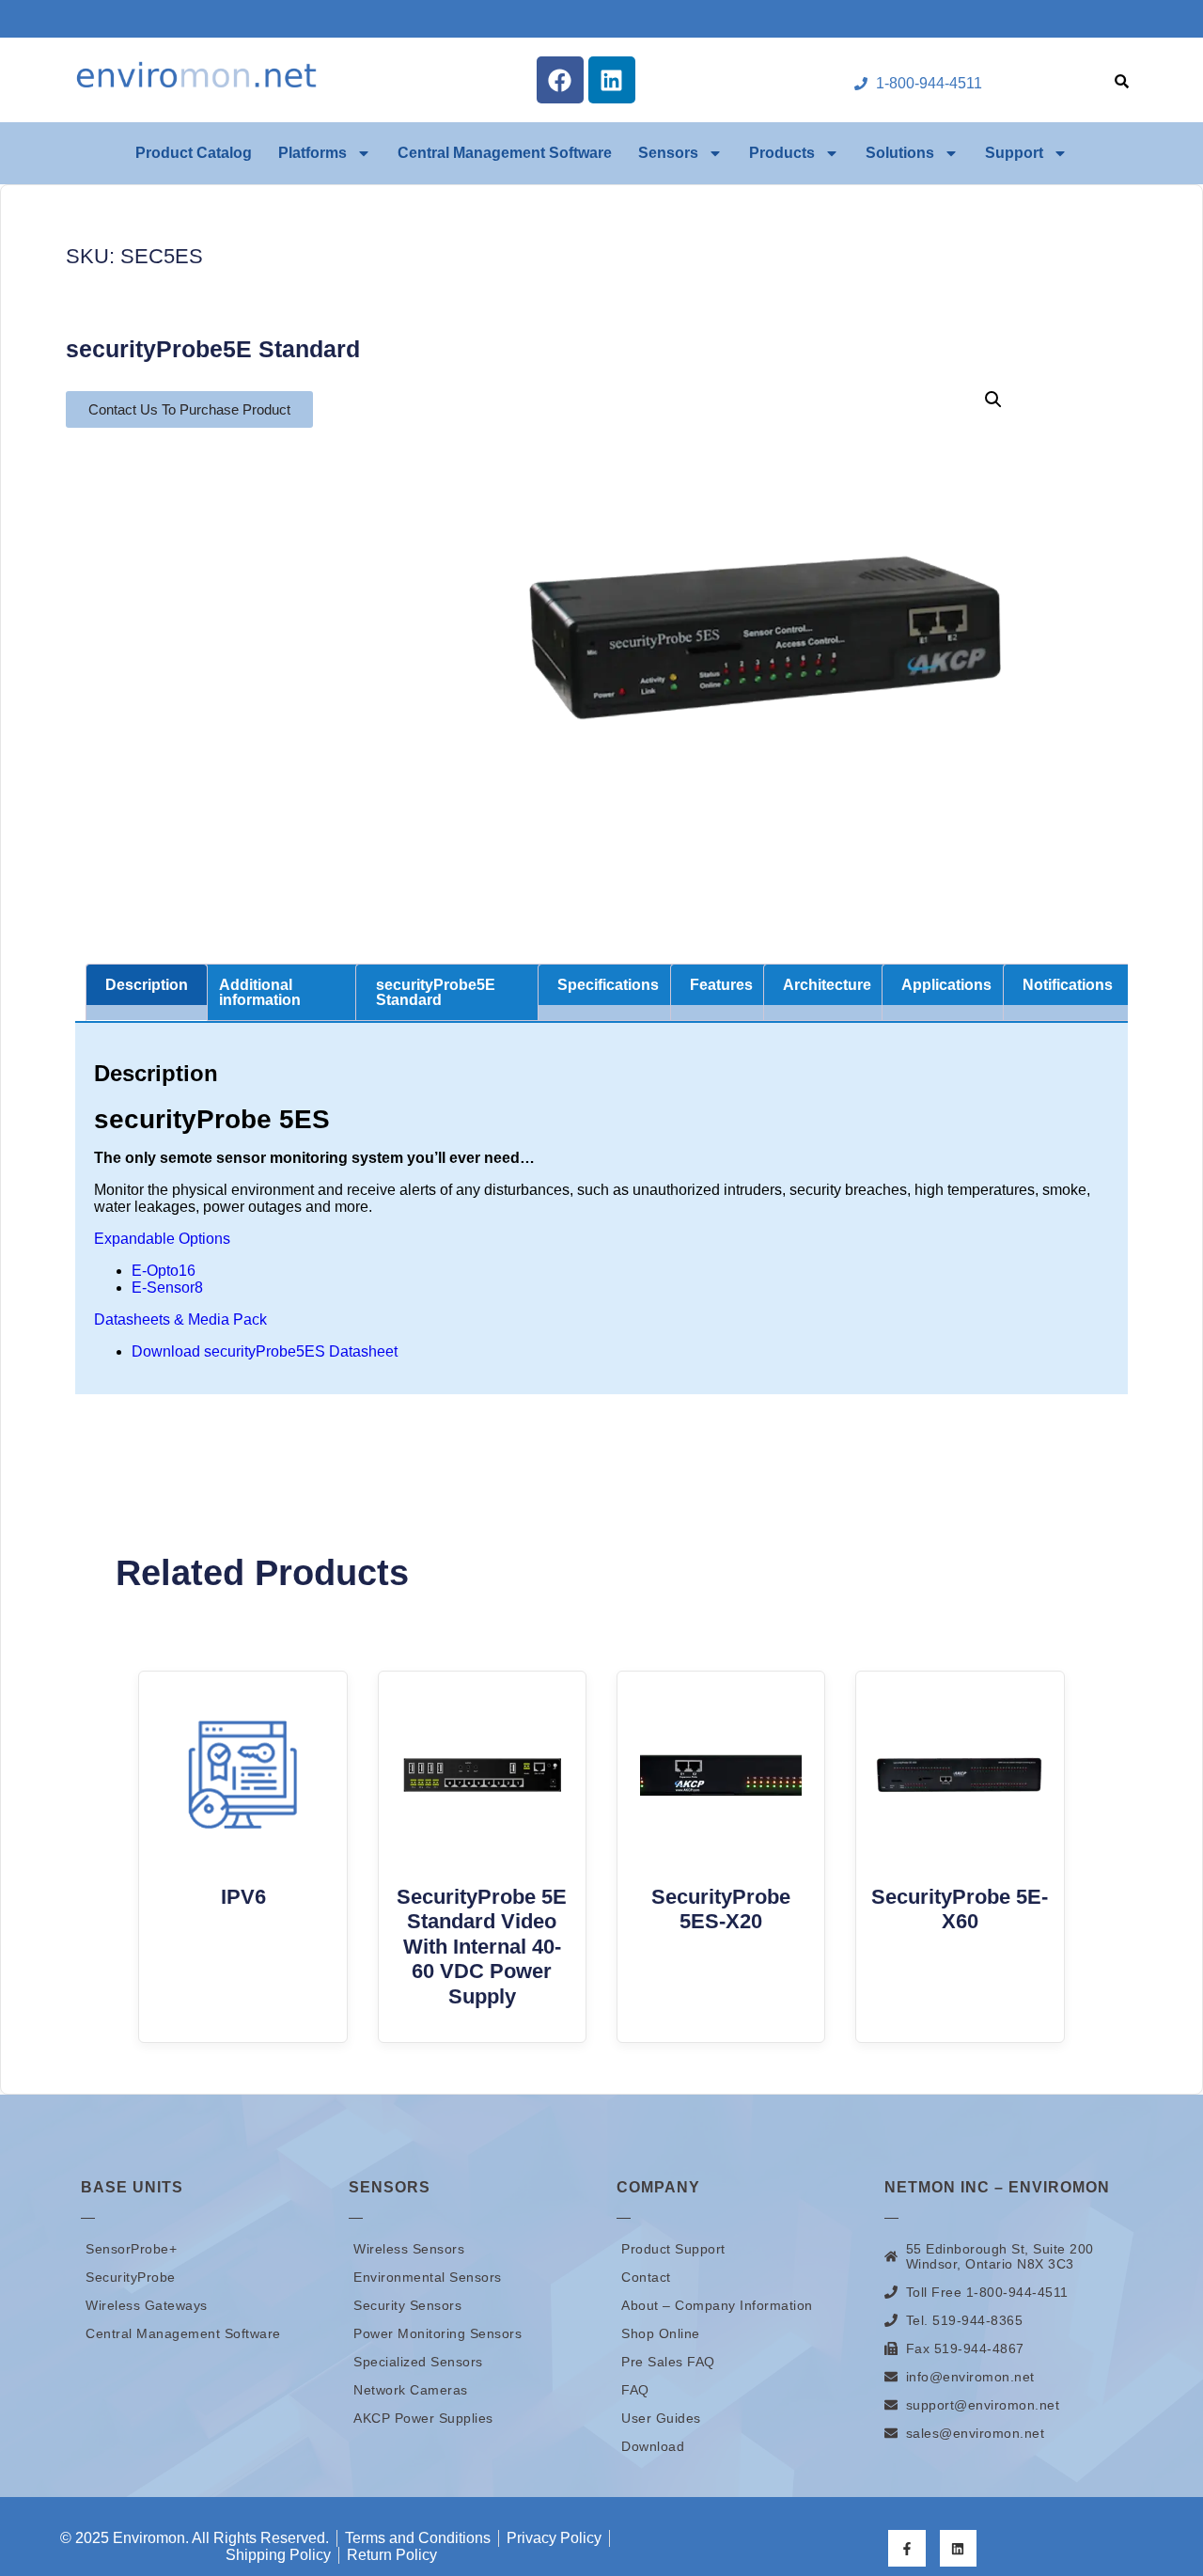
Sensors (668, 153)
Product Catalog (194, 153)
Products (782, 153)
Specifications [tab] (608, 985)
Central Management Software (505, 153)
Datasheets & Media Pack (180, 1319)
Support (1014, 153)
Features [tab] (721, 985)
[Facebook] (560, 80)
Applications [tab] (946, 985)
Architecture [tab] (827, 985)
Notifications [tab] (1068, 985)
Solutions (900, 153)
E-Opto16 (164, 1271)
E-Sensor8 (167, 1288)
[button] (993, 400)
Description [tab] (147, 985)
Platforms (312, 153)
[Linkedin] (612, 80)
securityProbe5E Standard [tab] (436, 992)
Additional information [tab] (260, 992)
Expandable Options (162, 1239)
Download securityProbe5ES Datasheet (265, 1351)
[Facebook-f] (906, 2548)
